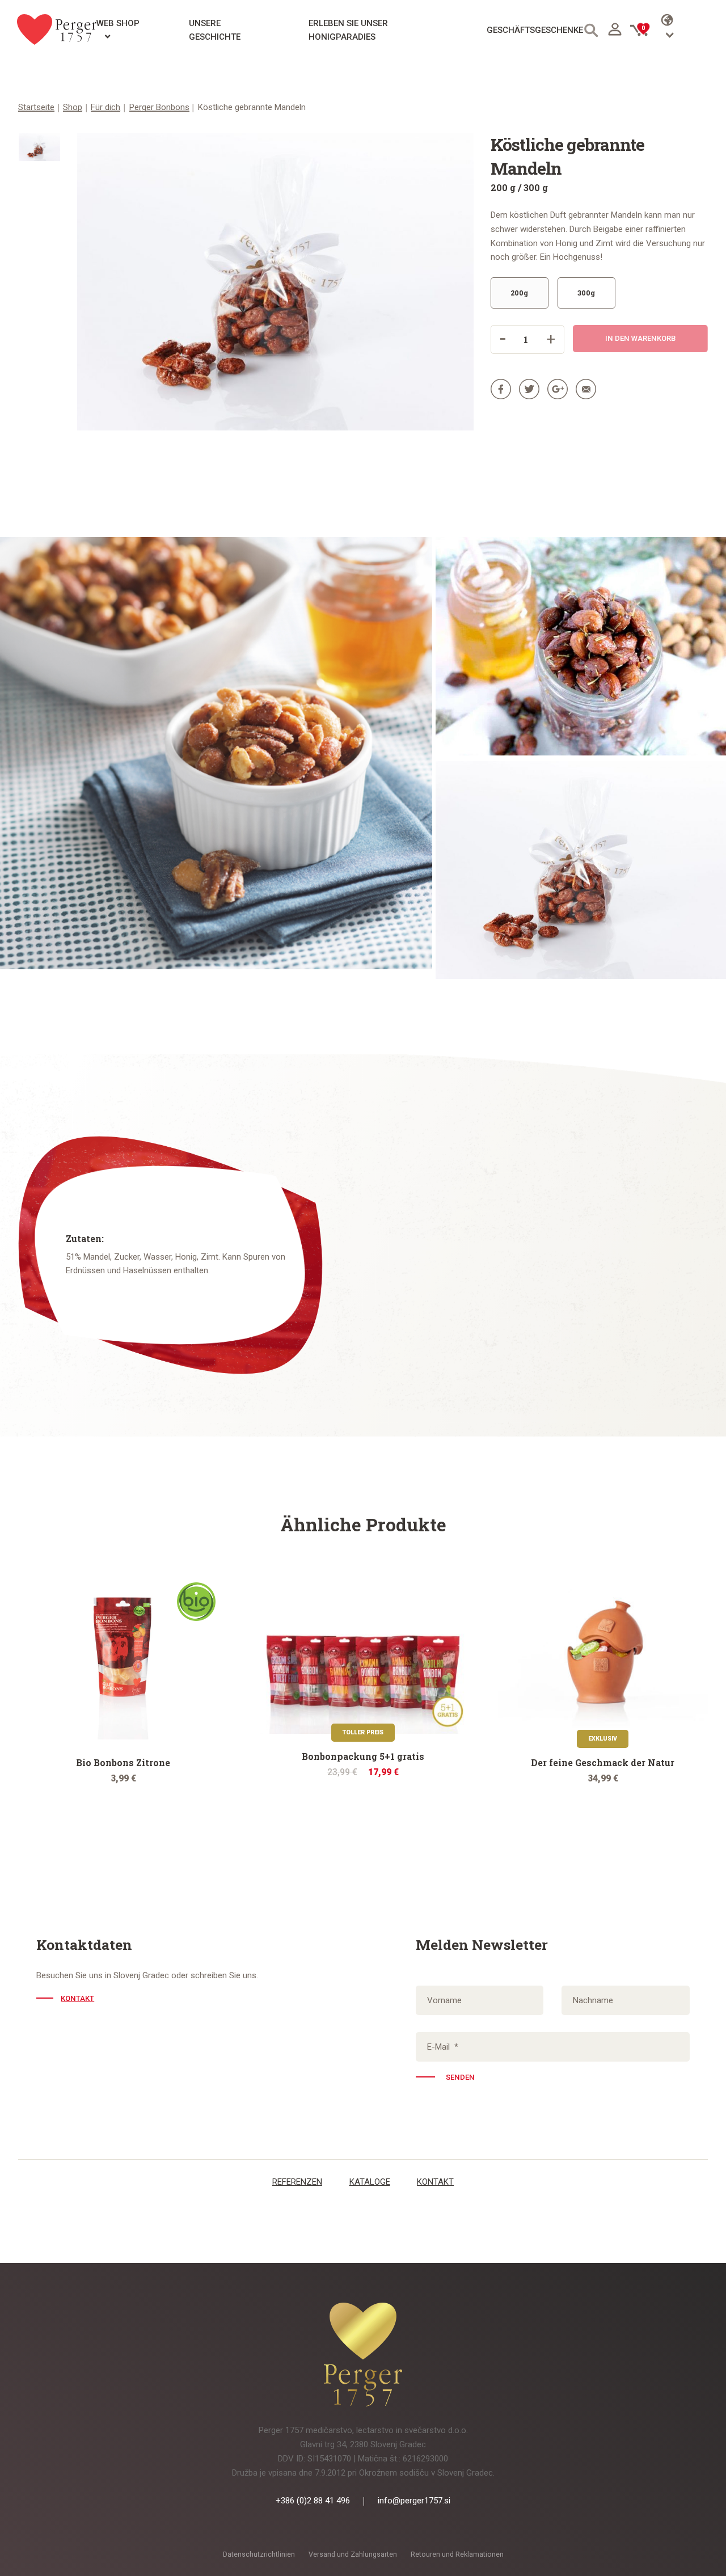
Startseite (36, 107)
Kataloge (370, 2182)
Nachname (593, 2000)
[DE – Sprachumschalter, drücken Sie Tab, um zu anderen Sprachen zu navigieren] (685, 29)
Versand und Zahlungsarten (353, 2554)
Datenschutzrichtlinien (259, 2554)
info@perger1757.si (414, 2501)
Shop (73, 107)
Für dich (105, 107)
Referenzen (297, 2182)
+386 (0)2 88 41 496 (313, 2501)
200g (519, 293)
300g (586, 293)
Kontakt (77, 1998)
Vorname (444, 2000)
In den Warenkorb (640, 338)
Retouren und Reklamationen (457, 2554)
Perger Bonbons (159, 107)
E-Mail (443, 2047)
